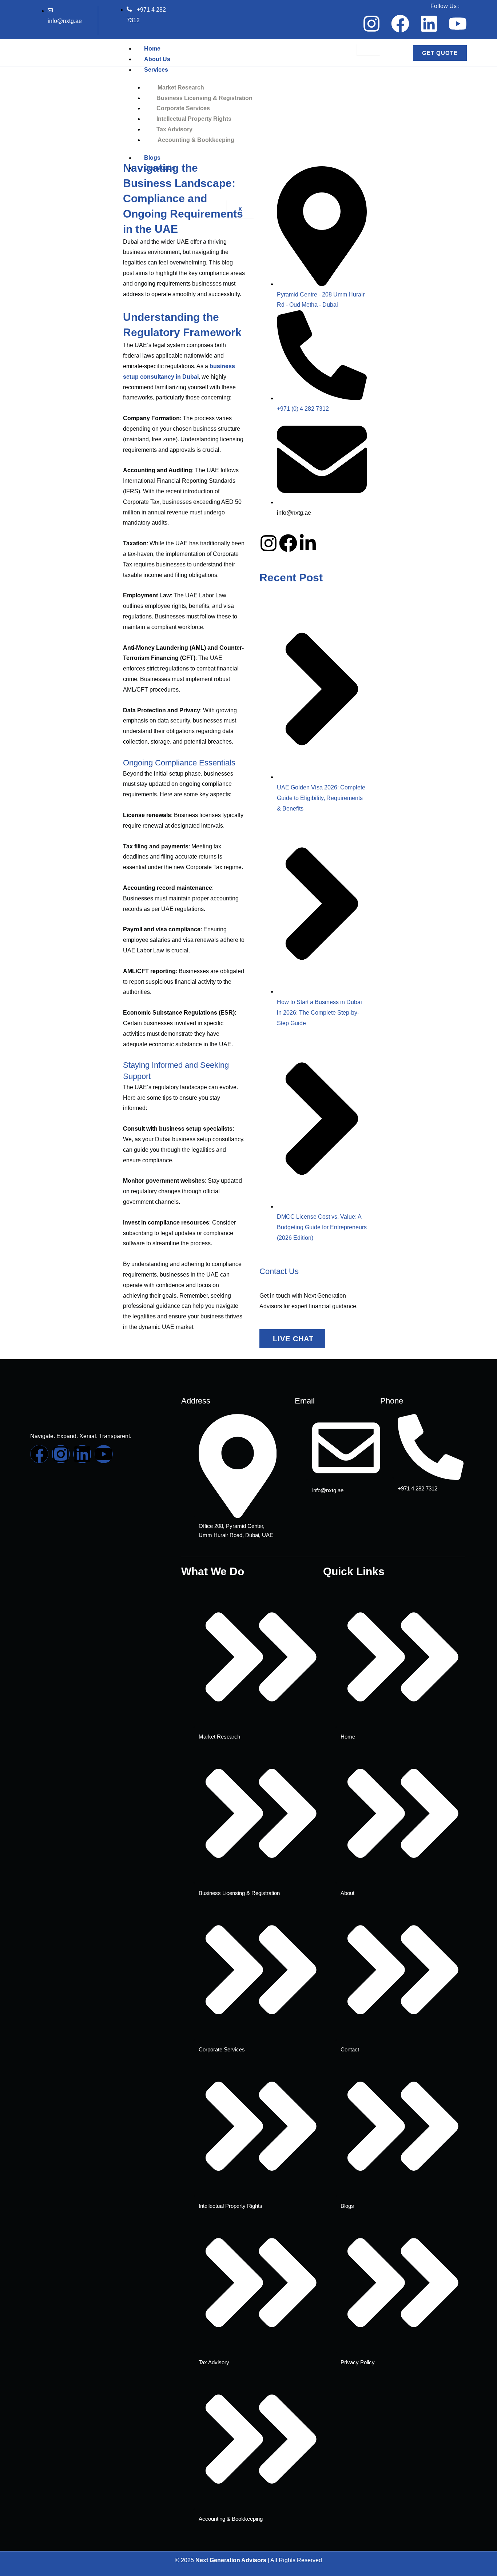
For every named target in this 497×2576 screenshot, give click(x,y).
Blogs (152, 158)
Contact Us (160, 168)
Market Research (181, 87)
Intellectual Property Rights (194, 119)
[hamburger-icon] (368, 49)
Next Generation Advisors (231, 2560)
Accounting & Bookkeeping (196, 140)
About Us (157, 59)
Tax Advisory (174, 129)
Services (156, 70)
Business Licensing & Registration (204, 98)
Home (152, 49)
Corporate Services (183, 108)
